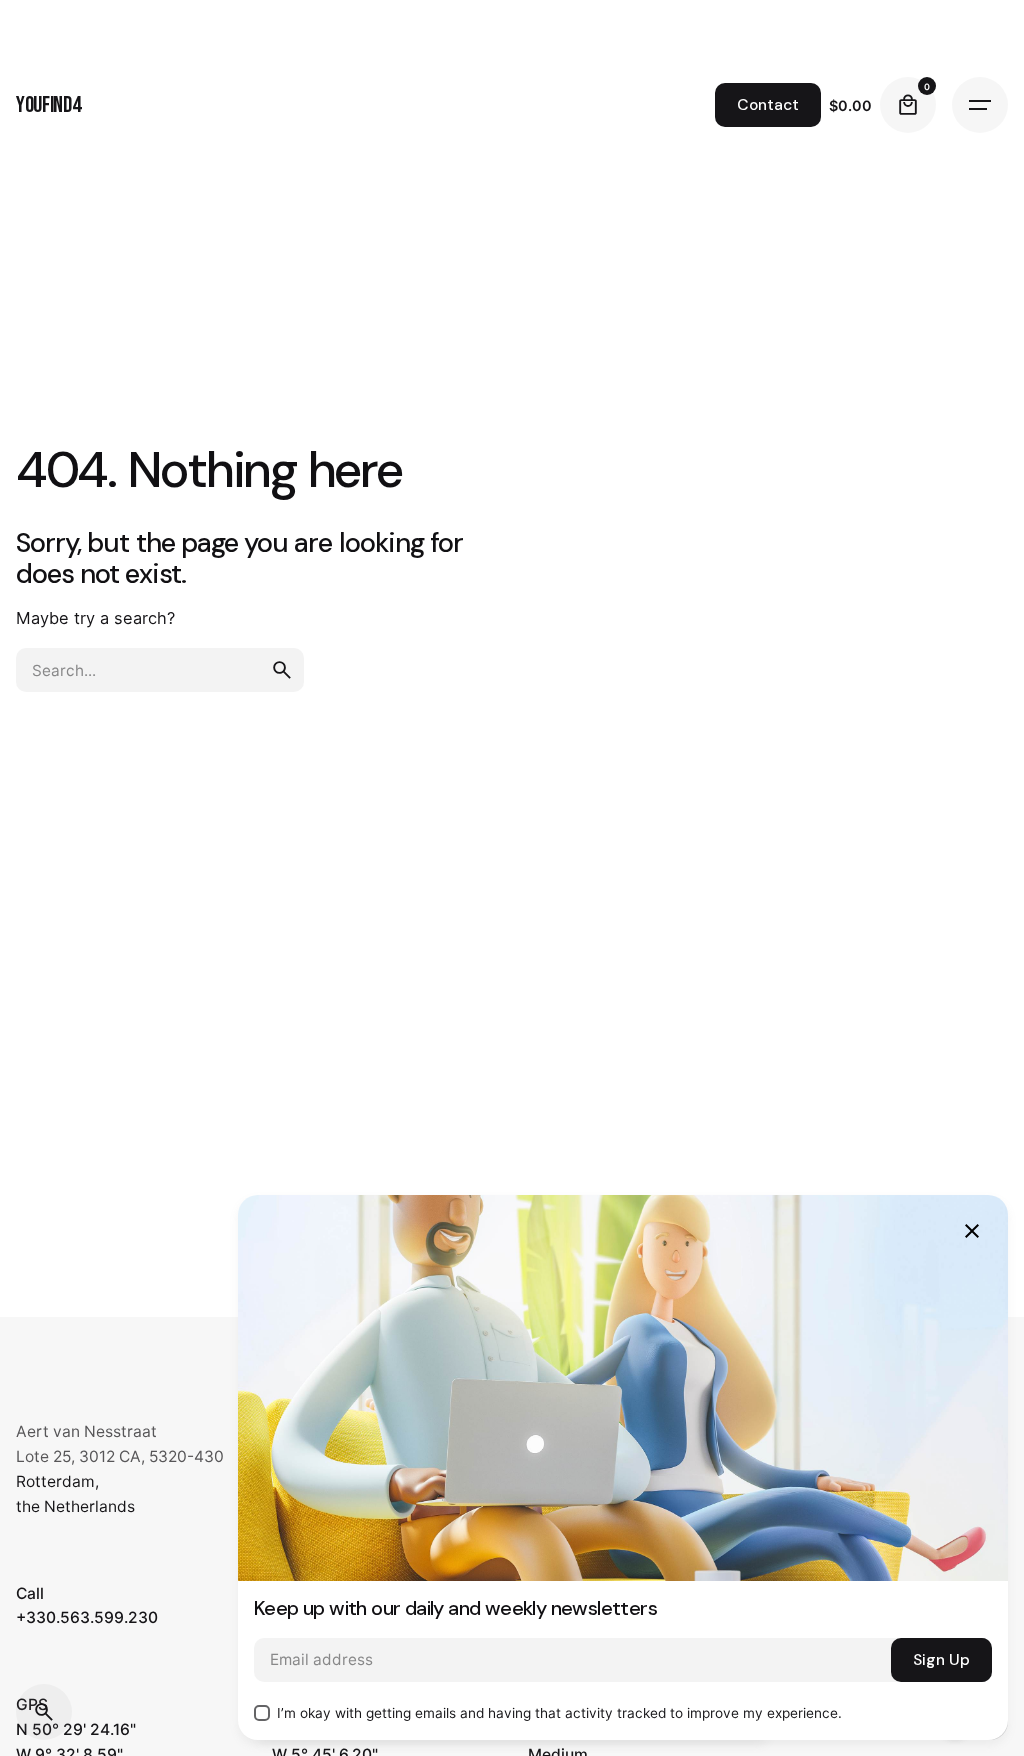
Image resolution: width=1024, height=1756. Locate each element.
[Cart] (908, 105)
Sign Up (941, 1660)
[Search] (44, 1712)
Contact (768, 105)
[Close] (972, 1231)
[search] (282, 670)
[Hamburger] (980, 105)
